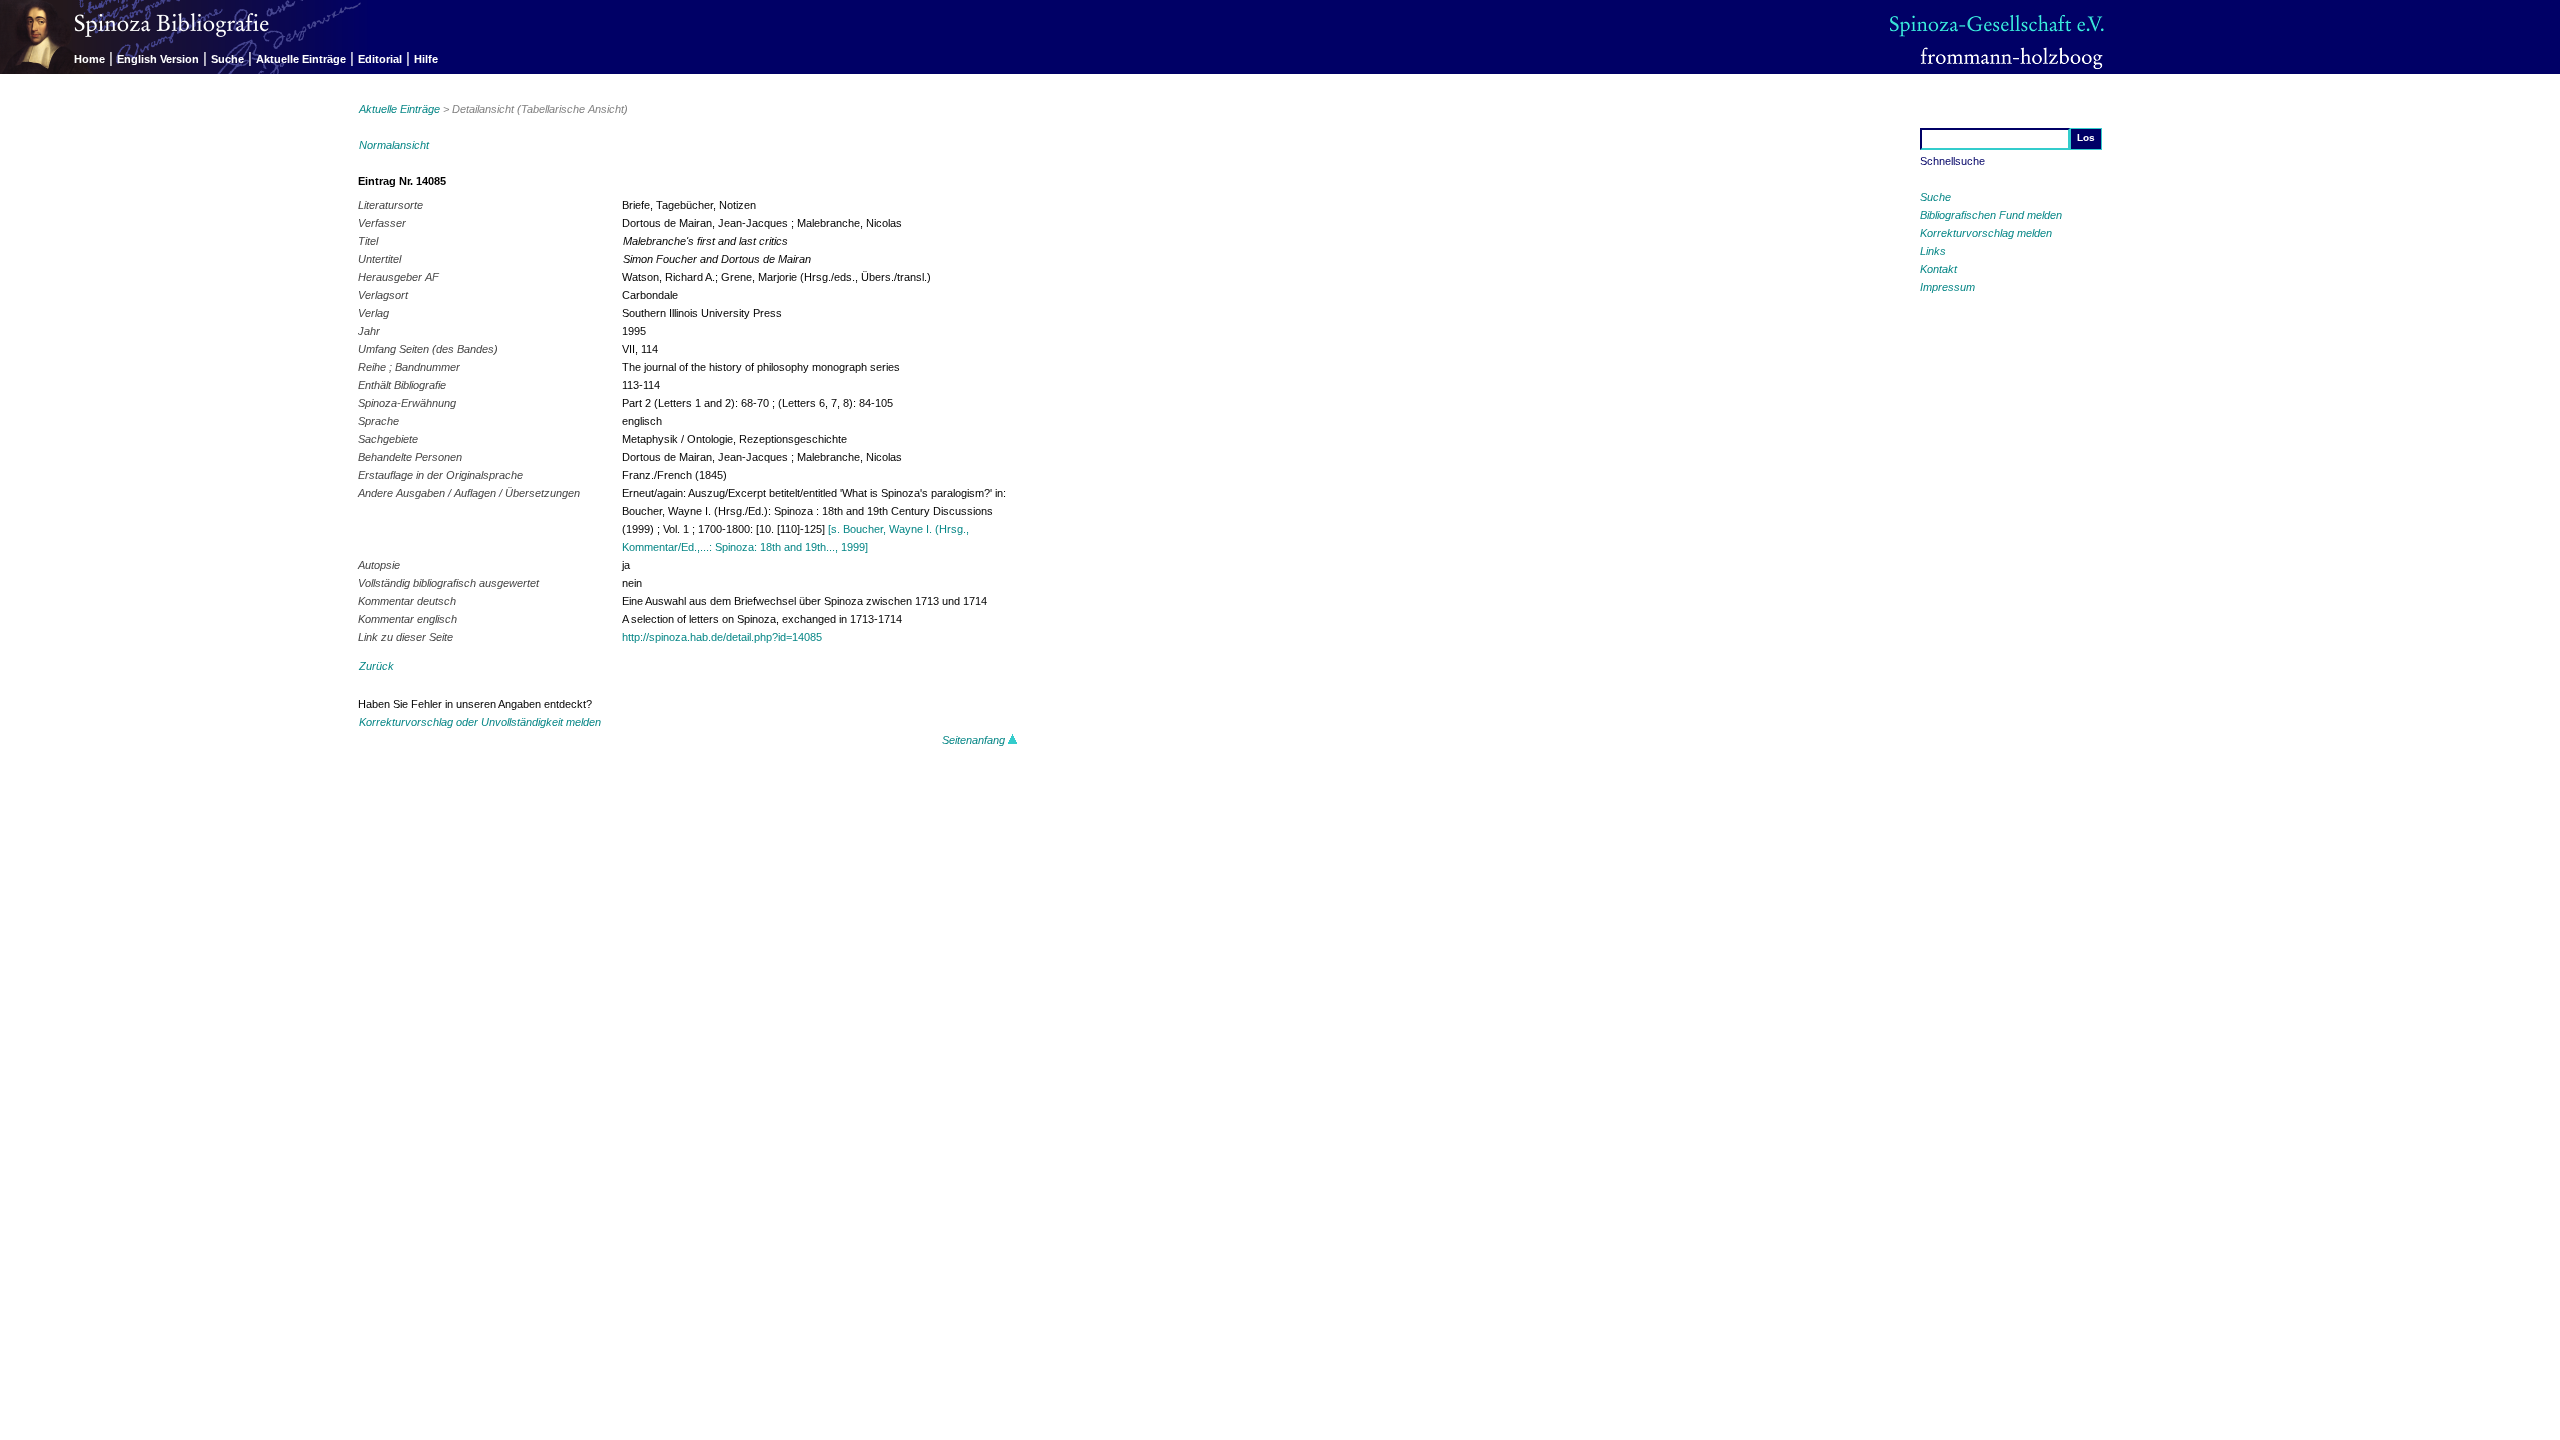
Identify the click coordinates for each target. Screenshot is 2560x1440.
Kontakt (1938, 269)
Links (1933, 251)
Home (89, 59)
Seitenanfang (975, 740)
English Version (158, 59)
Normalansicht (394, 145)
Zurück (376, 666)
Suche (227, 59)
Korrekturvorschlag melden (1986, 233)
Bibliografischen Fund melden (1991, 215)
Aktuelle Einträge (301, 59)
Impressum (1947, 287)
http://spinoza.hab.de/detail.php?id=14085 (722, 637)
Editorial (380, 59)
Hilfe (426, 59)
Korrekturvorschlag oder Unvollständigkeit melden (480, 722)
